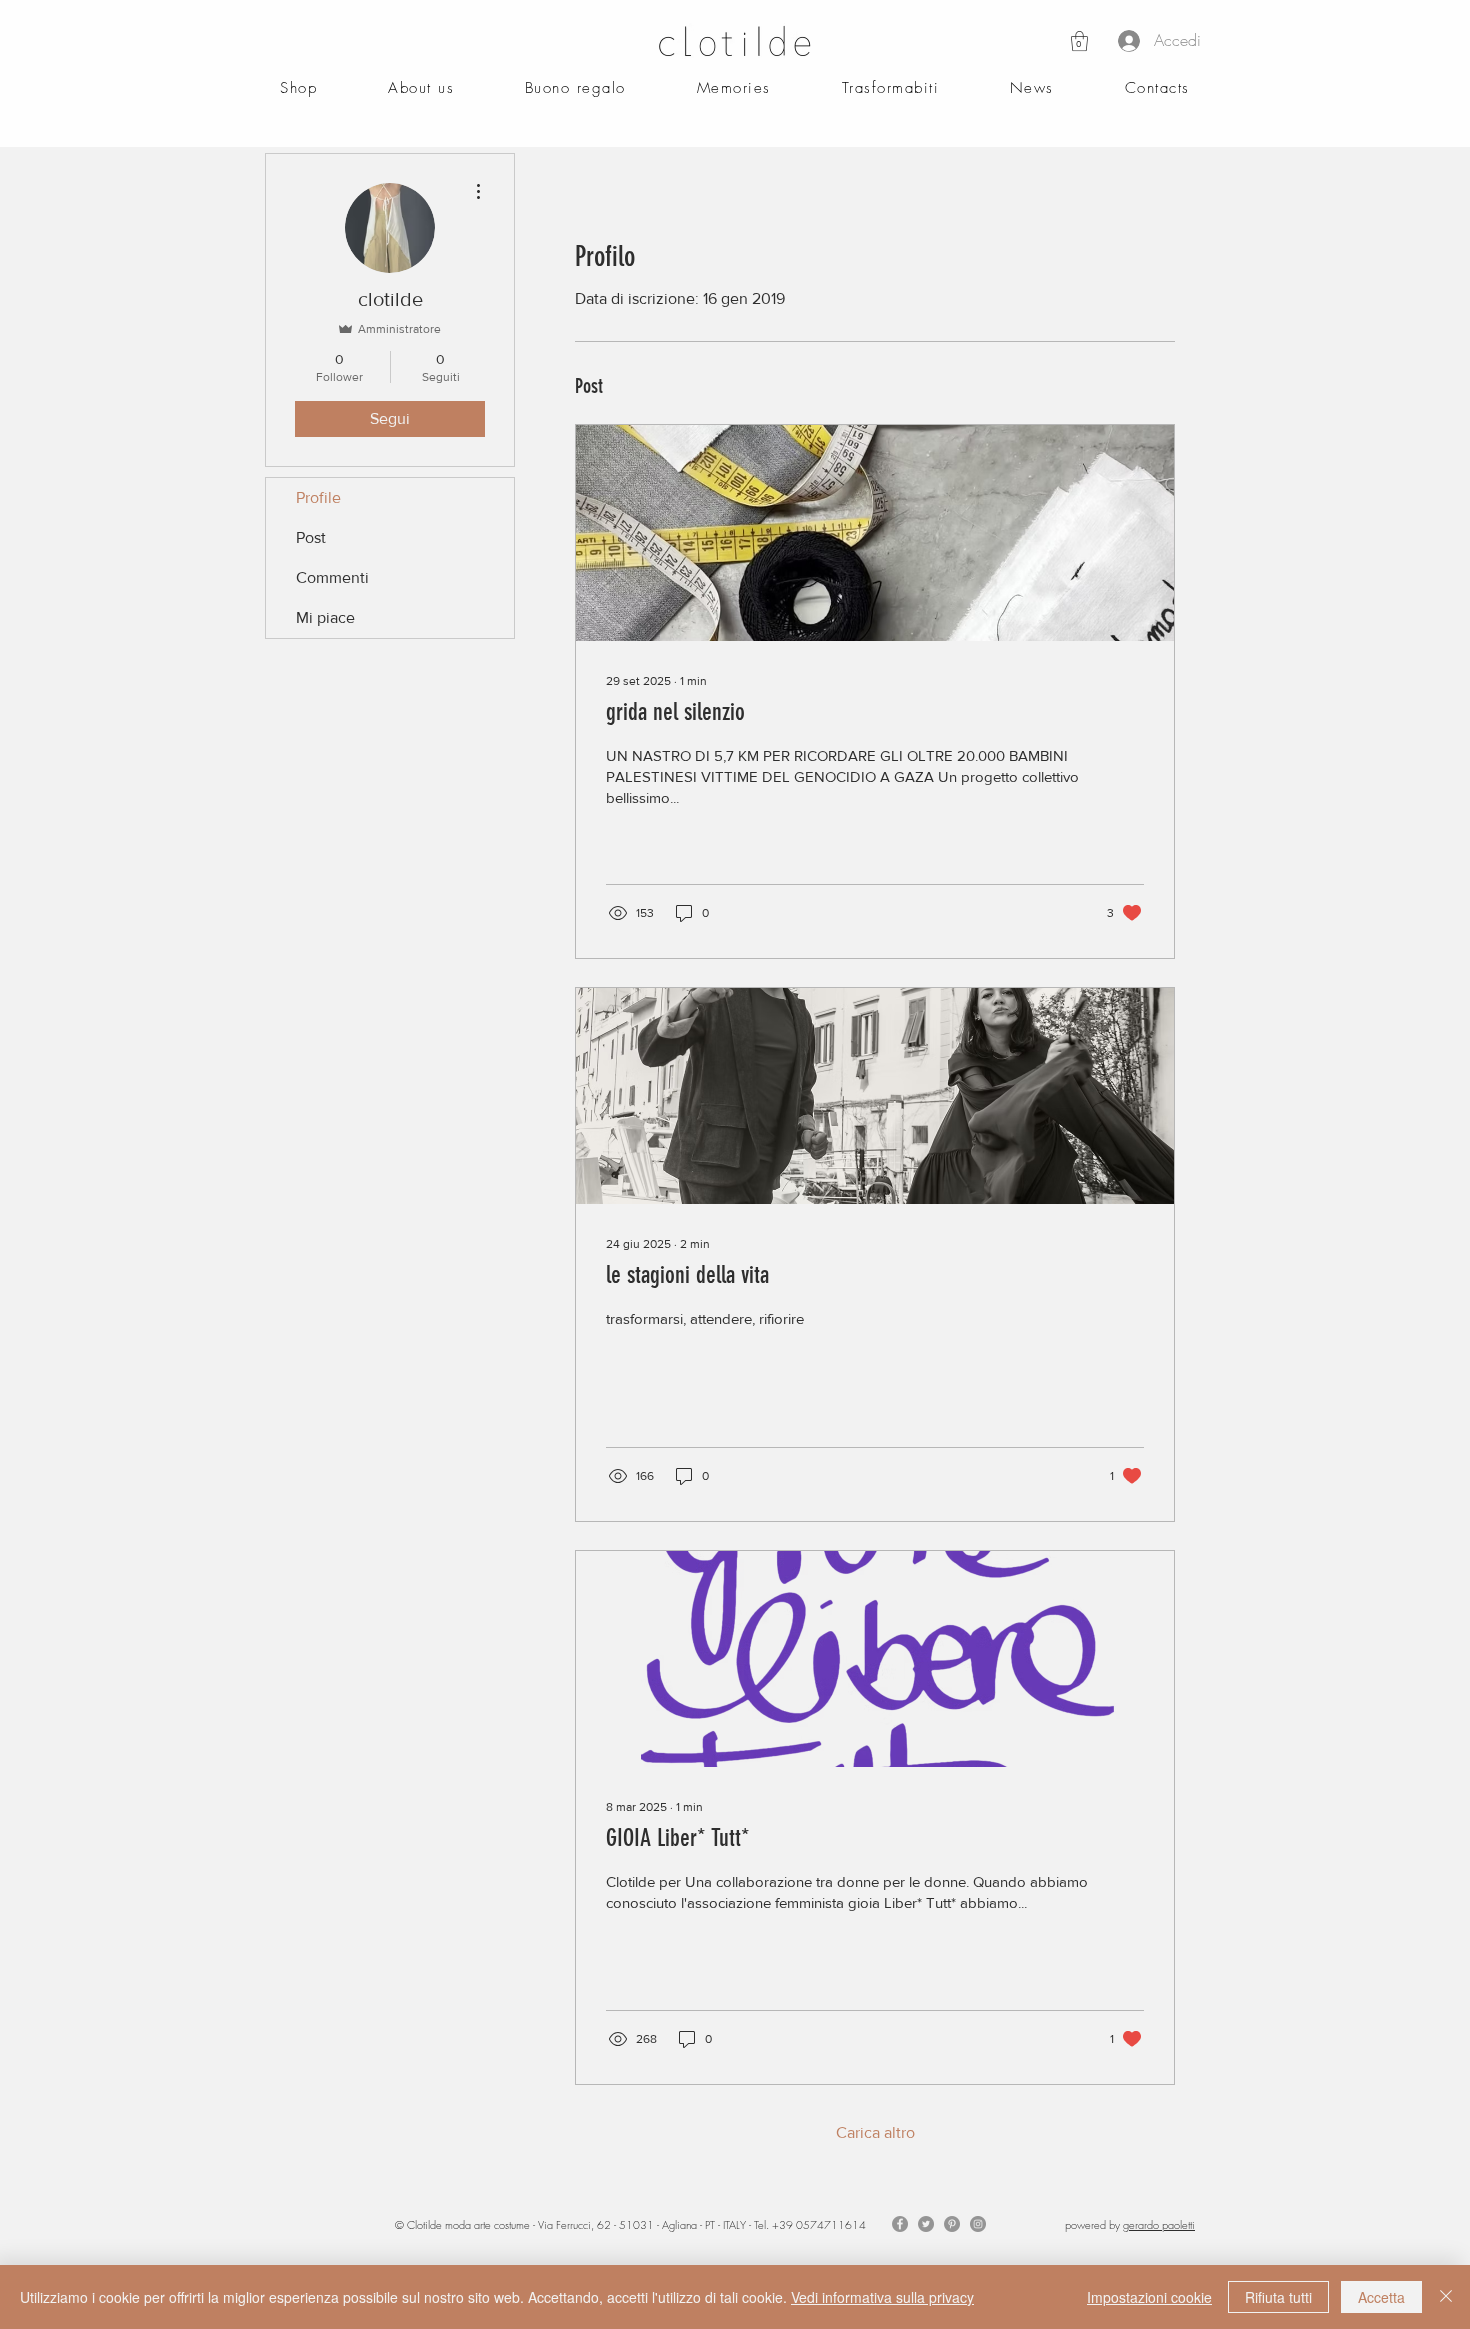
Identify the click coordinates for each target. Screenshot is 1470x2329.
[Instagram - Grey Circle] (978, 2224)
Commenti (332, 577)
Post (311, 537)
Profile (318, 497)
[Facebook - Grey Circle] (900, 2224)
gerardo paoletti (1159, 2224)
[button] (1079, 41)
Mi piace (325, 617)
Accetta (1381, 2297)
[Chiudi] (1446, 2297)
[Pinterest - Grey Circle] (952, 2224)
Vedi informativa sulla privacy (882, 2297)
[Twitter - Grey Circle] (926, 2224)
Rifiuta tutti (1278, 2297)
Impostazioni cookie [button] (1149, 2297)
